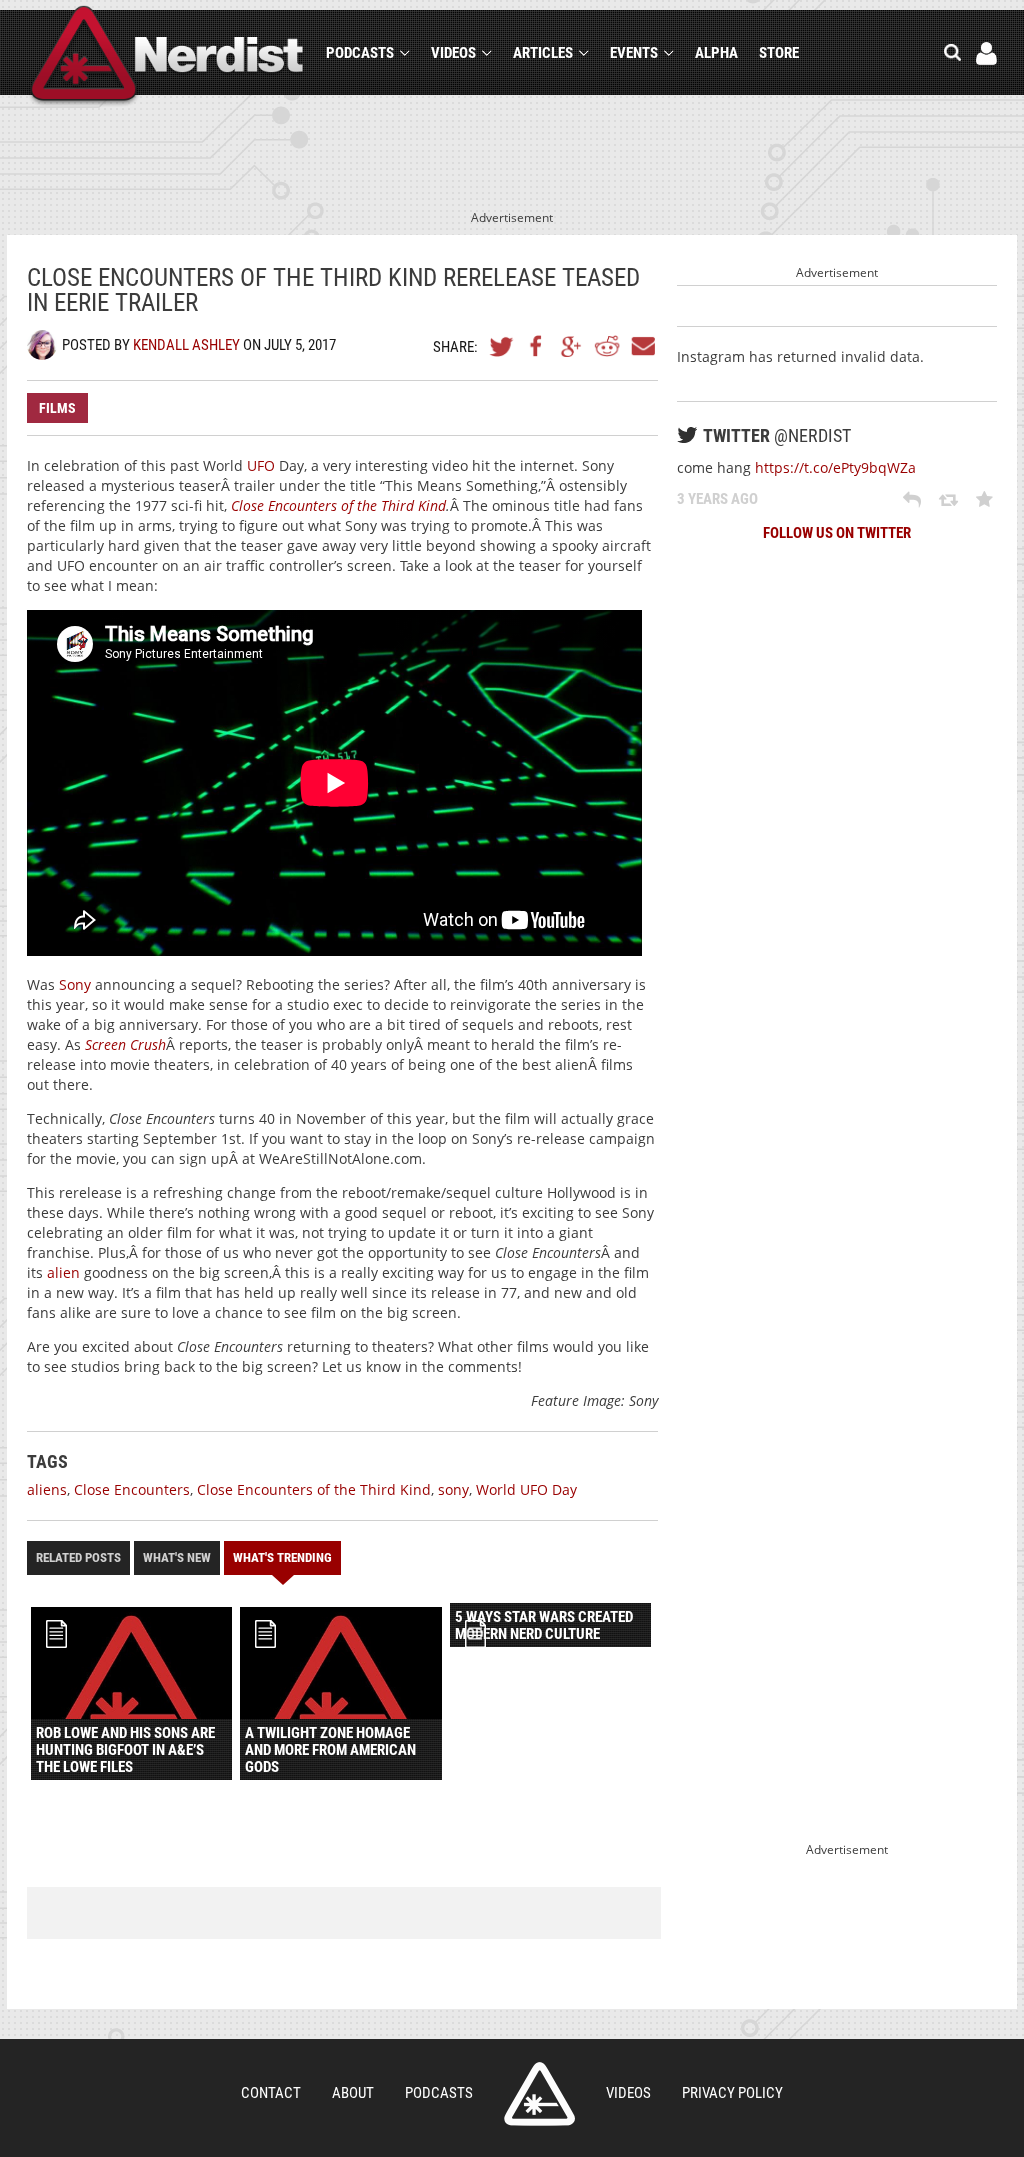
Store (779, 53)
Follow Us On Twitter (837, 533)
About (353, 2093)
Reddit (607, 346)
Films (57, 408)
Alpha (716, 53)
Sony (75, 984)
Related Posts (78, 1557)
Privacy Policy (732, 2093)
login (986, 53)
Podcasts (360, 53)
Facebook (537, 346)
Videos (453, 53)
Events (634, 53)
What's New (177, 1557)
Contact (271, 2093)
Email (642, 346)
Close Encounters (132, 1489)
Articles (543, 53)
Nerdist (167, 56)
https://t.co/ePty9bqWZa (835, 467)
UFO (261, 465)
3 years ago (717, 499)
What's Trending (282, 1557)
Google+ (572, 346)
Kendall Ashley (186, 345)
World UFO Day (526, 1489)
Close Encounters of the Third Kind (338, 505)
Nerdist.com (539, 2094)
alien (63, 1272)
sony (453, 1489)
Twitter (502, 346)
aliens (47, 1489)
